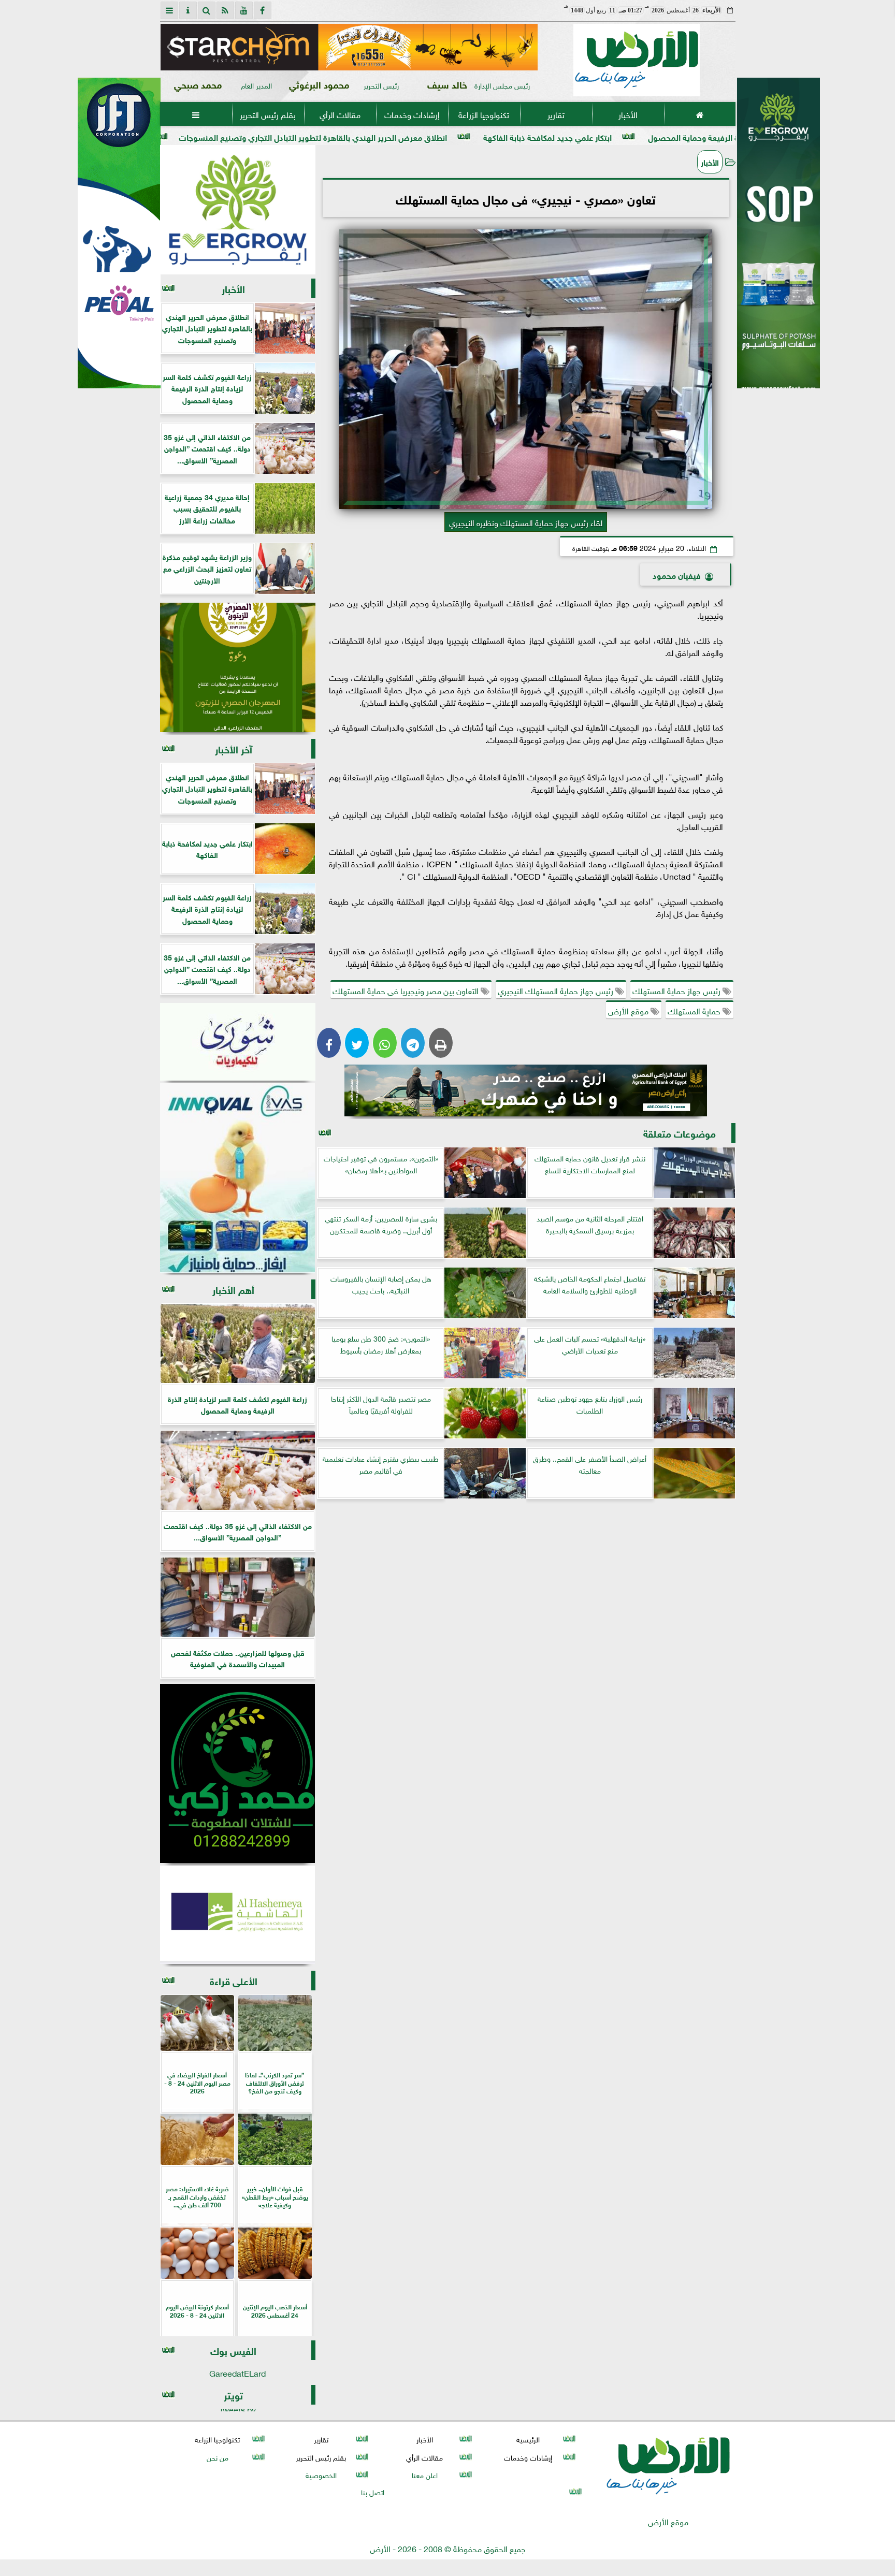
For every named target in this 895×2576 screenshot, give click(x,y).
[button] (173, 47)
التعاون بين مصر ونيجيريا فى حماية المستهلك (407, 990)
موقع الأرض (629, 1010)
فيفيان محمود (677, 574)
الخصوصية (321, 2474)
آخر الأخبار (234, 748)
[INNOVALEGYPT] (238, 1178)
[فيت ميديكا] (119, 233)
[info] (188, 10)
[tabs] (169, 10)
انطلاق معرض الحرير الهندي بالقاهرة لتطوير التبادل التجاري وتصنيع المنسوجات (456, 136)
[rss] (225, 10)
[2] (778, 244)
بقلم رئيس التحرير (268, 114)
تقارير (555, 114)
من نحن (217, 2457)
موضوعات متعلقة (680, 1133)
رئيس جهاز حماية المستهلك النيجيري (557, 990)
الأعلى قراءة (234, 1980)
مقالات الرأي (340, 114)
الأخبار (627, 114)
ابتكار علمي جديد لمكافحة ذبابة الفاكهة (690, 136)
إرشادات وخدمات (412, 114)
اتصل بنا (373, 2491)
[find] (207, 10)
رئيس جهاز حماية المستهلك (677, 990)
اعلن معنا (424, 2474)
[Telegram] (413, 1043)
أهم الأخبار (233, 1289)
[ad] (349, 47)
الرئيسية (528, 2439)
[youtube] (244, 10)
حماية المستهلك (695, 1010)
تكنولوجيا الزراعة (484, 114)
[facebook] (263, 10)
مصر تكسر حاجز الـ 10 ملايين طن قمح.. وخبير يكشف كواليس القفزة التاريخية (159, 136)
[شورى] (238, 1042)
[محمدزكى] (238, 1773)
